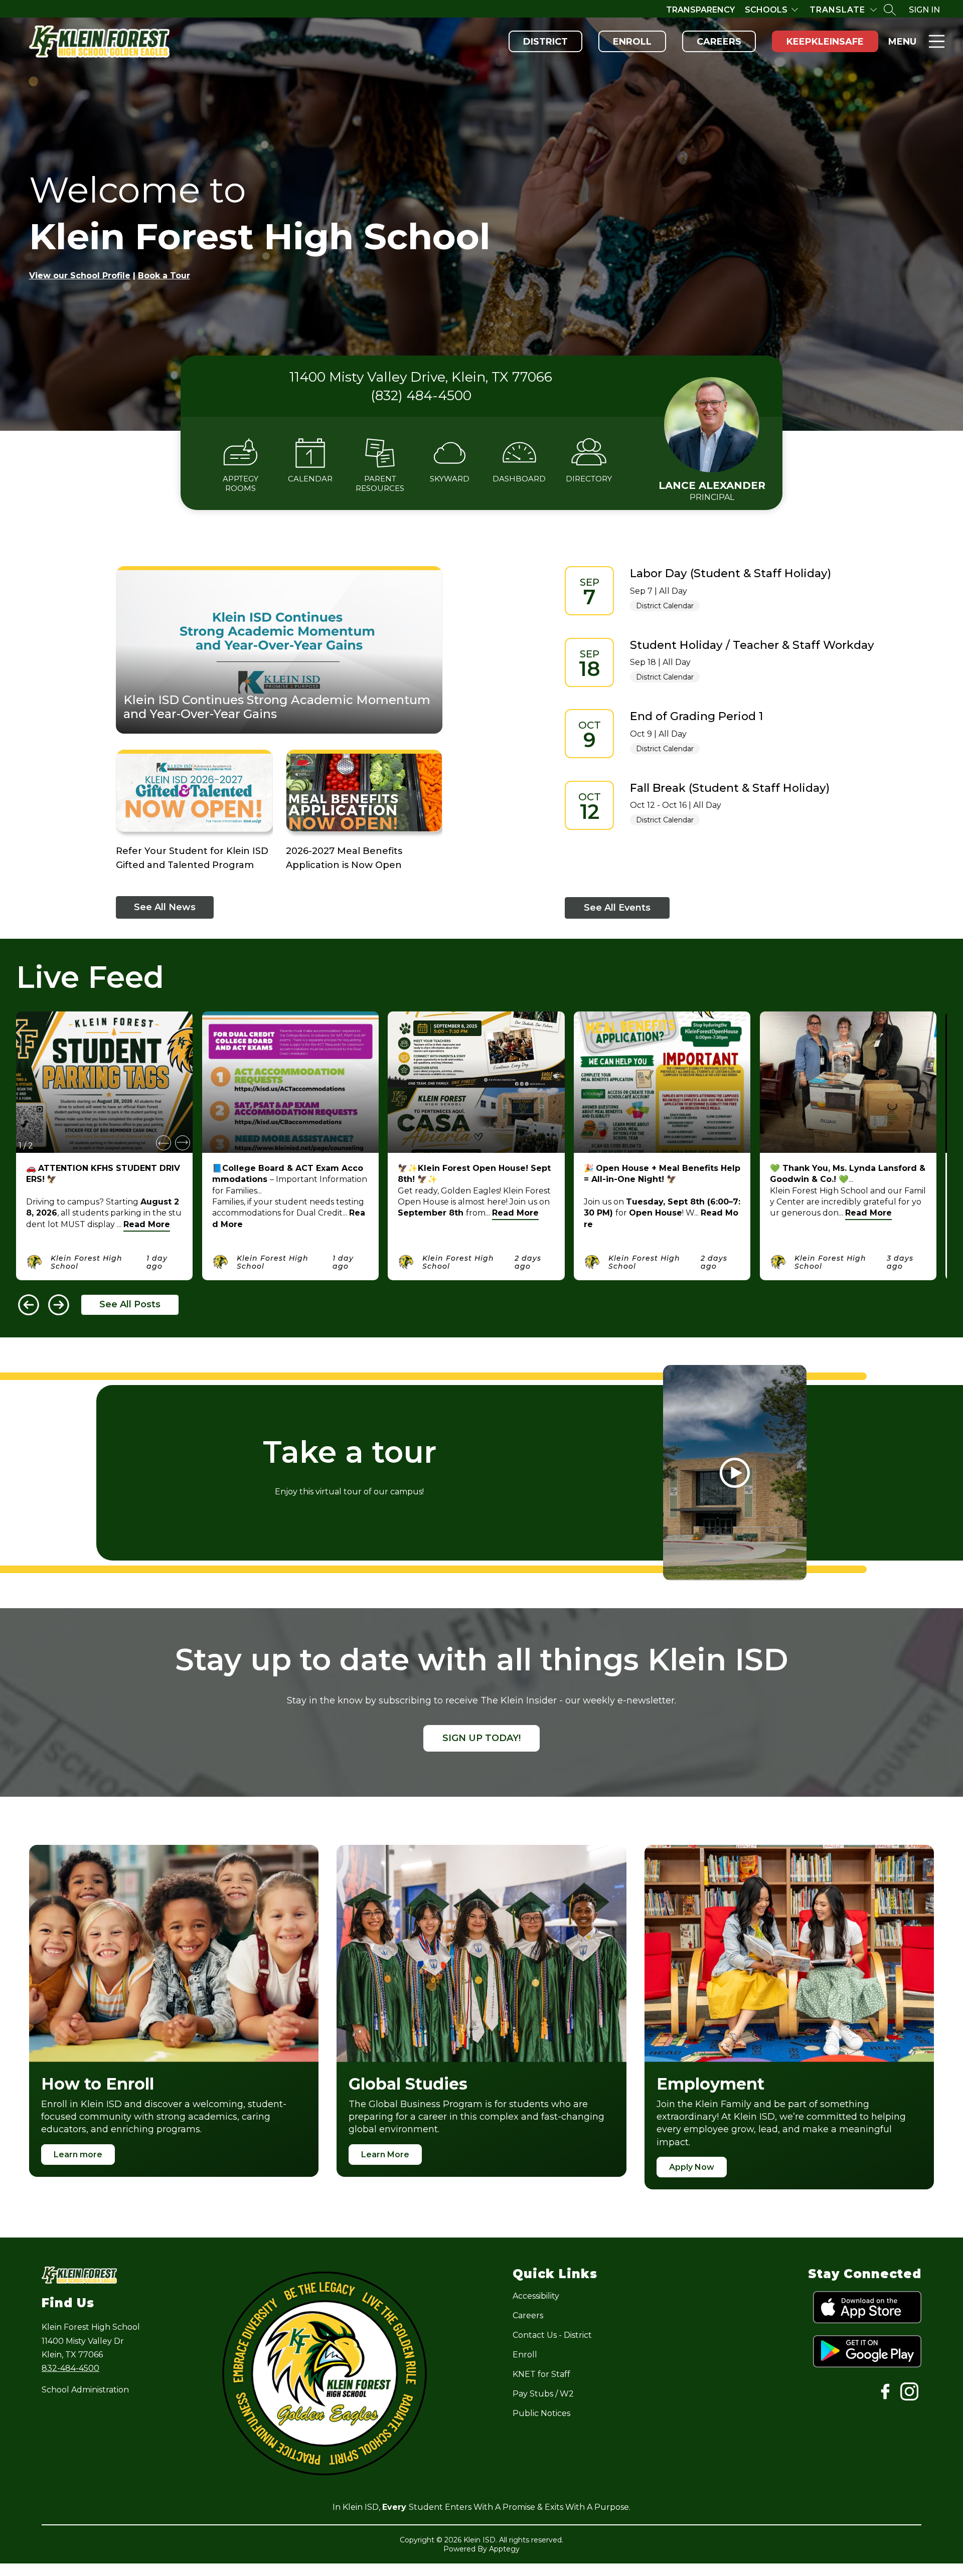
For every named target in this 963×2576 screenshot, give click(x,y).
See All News (165, 907)
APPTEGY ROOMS (240, 483)
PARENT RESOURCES (380, 483)
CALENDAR (310, 479)
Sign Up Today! (481, 1738)
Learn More (385, 2155)
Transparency (700, 10)
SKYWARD (450, 479)
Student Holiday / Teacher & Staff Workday (752, 645)
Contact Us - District (552, 2335)
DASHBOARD (519, 479)
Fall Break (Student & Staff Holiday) (730, 788)
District (545, 42)
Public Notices (541, 2413)
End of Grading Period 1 (697, 716)
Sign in (924, 10)
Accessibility (536, 2296)
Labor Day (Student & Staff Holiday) (731, 573)
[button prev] (164, 1143)
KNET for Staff (541, 2374)
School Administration (85, 2390)
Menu (902, 42)
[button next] (183, 1143)
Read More (147, 1224)
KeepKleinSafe (825, 42)
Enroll (632, 42)
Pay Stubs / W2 (543, 2394)
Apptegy (504, 2549)
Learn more (78, 2155)
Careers (719, 42)
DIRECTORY (589, 479)
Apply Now (692, 2167)
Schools (766, 10)
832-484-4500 (70, 2368)
